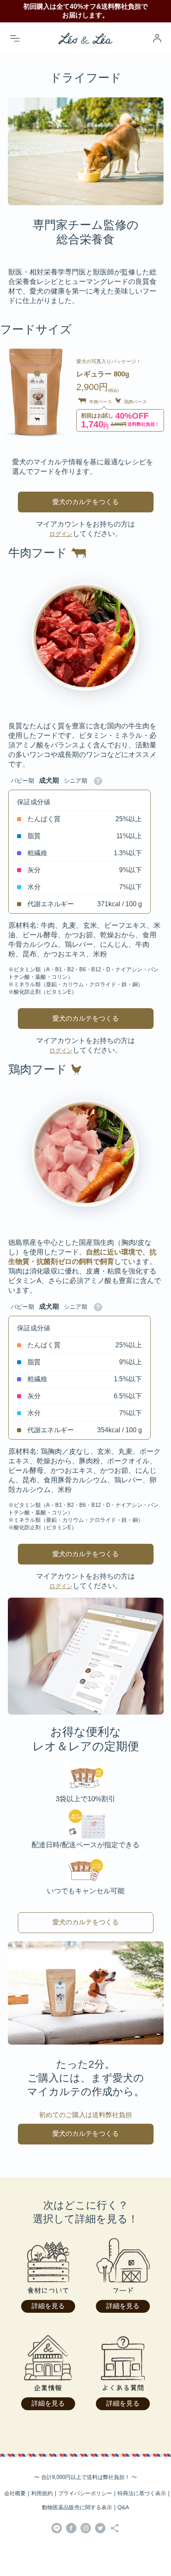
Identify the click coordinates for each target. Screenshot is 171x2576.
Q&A (123, 2507)
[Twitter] (100, 2529)
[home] (85, 38)
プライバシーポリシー (85, 2493)
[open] (15, 38)
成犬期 (49, 780)
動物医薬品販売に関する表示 (77, 2507)
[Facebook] (71, 2529)
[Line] (57, 2529)
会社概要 (15, 2493)
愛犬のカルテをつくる (85, 502)
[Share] (115, 2529)
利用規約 (42, 2493)
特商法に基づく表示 (142, 2493)
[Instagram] (86, 2529)
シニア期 (76, 781)
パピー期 (22, 781)
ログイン (61, 534)
